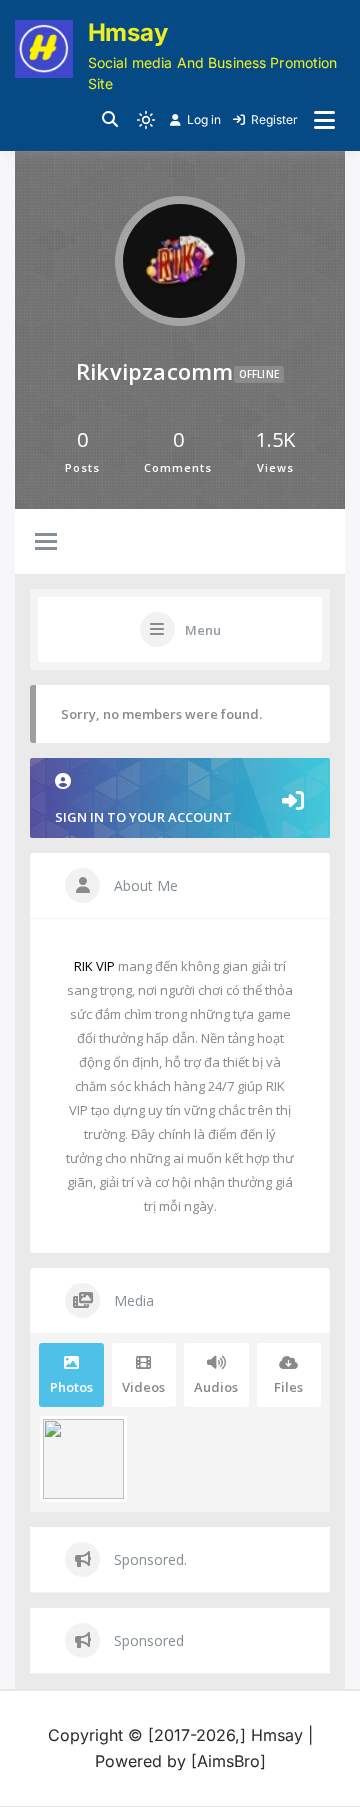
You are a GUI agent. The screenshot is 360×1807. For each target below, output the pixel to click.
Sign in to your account (143, 817)
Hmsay (128, 32)
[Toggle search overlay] (110, 120)
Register (274, 119)
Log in (204, 119)
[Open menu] (324, 120)
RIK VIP (94, 966)
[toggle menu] (46, 543)
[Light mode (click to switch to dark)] (146, 120)
